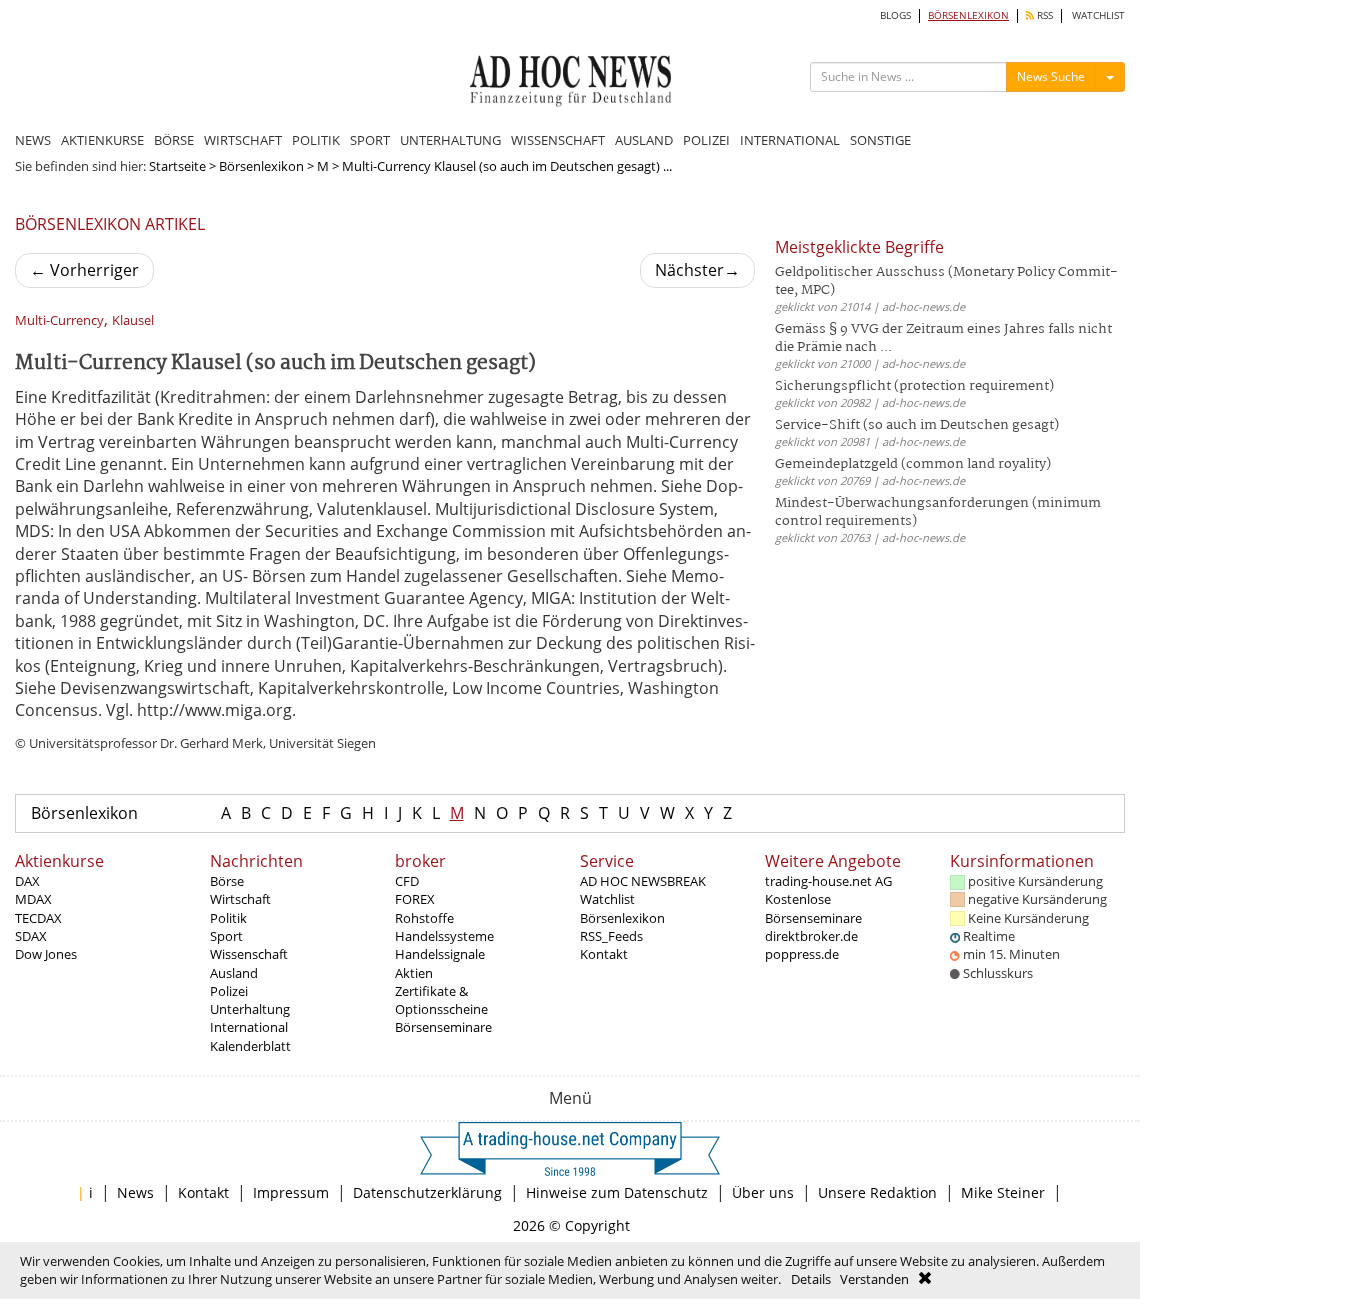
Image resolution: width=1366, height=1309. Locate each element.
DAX (27, 881)
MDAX (33, 899)
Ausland (234, 973)
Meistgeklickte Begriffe (859, 247)
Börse (227, 881)
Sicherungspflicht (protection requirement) (914, 386)
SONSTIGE (880, 140)
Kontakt (604, 954)
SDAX (31, 936)
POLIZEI (706, 140)
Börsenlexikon (261, 166)
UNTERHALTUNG (450, 140)
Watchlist (607, 899)
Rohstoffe (424, 918)
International (249, 1027)
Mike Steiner (1003, 1192)
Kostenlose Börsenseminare (813, 908)
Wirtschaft (240, 899)
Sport (226, 936)
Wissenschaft (249, 954)
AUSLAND (644, 140)
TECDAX (38, 918)
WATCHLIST (1098, 15)
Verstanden (874, 1279)
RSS (1043, 15)
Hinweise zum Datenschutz (617, 1192)
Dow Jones (46, 954)
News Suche (1051, 76)
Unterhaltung (250, 1009)
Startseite (177, 166)
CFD (407, 881)
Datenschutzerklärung (427, 1192)
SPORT (370, 140)
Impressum (291, 1192)
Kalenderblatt (250, 1046)
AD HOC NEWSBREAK (643, 881)
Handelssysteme (444, 936)
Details (811, 1279)
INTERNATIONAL (790, 140)
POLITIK (316, 140)
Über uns (763, 1192)
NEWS (33, 140)
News (135, 1192)
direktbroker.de (811, 936)
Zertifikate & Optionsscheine (441, 1000)
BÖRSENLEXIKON (968, 15)
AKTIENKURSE (102, 140)
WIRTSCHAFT (243, 140)
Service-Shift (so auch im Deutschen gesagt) (917, 425)
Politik (228, 918)
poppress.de (802, 954)
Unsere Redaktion (877, 1192)
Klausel (133, 320)
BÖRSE (174, 140)
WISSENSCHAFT (558, 140)
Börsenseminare (443, 1027)
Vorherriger (84, 270)
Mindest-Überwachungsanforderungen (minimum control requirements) (938, 512)
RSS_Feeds (611, 936)
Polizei (229, 991)
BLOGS (895, 15)
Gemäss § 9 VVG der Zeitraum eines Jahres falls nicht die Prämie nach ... (943, 338)
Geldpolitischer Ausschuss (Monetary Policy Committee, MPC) (946, 281)
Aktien (414, 973)
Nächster (697, 270)
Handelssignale (440, 954)
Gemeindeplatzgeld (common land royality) (913, 464)
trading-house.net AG (828, 881)
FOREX (415, 899)
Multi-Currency (59, 320)
